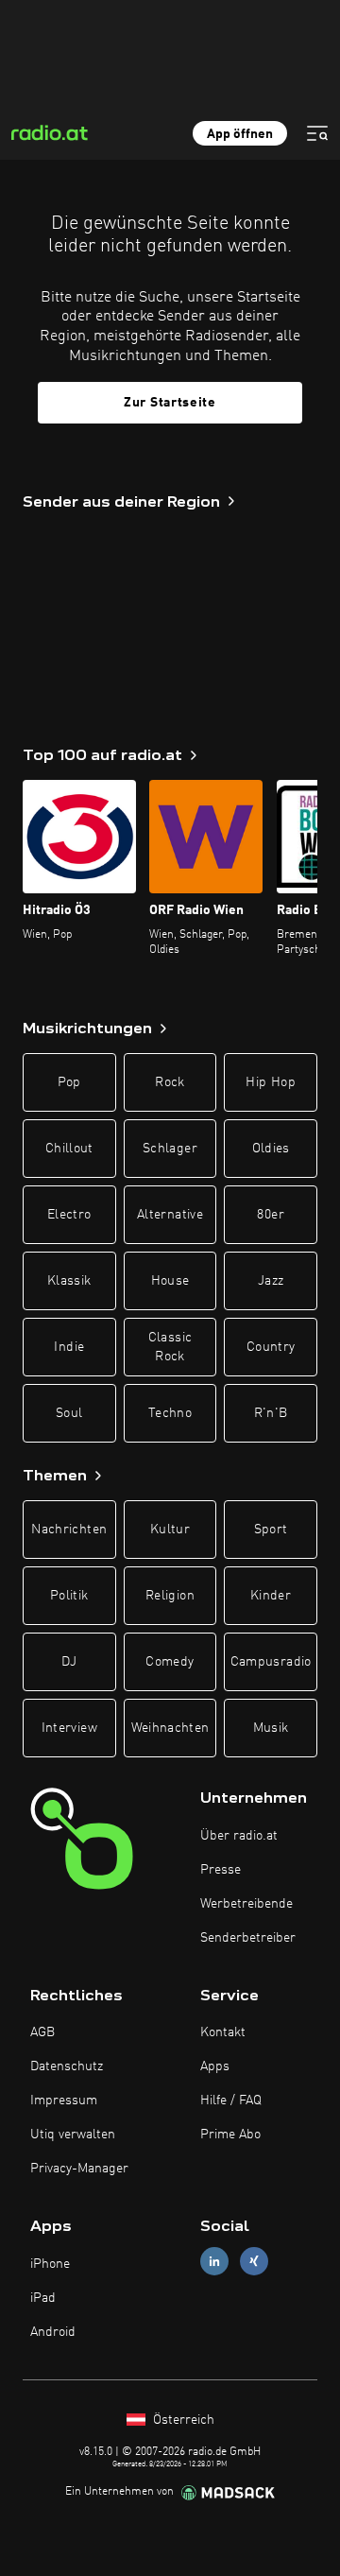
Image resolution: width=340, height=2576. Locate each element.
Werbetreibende (246, 1904)
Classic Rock (170, 1347)
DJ (69, 1662)
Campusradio (271, 1662)
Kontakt (223, 2032)
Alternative (170, 1215)
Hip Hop (270, 1082)
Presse (221, 1870)
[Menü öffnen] (317, 133)
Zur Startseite (170, 403)
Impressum (64, 2101)
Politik (69, 1596)
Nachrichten (69, 1530)
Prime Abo (230, 2135)
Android (53, 2332)
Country (271, 1347)
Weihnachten (170, 1728)
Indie (69, 1347)
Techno (170, 1413)
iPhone (50, 2264)
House (170, 1281)
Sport (271, 1530)
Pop (69, 1082)
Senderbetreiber (248, 1938)
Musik (271, 1728)
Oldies (271, 1149)
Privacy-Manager (79, 2169)
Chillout (69, 1149)
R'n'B (271, 1413)
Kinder (271, 1596)
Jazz (271, 1281)
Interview (69, 1728)
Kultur (170, 1530)
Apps (215, 2066)
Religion (170, 1596)
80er (270, 1215)
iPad (43, 2298)
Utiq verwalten (73, 2135)
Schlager (170, 1149)
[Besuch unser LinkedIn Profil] (214, 2262)
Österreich (182, 2420)
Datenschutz (67, 2066)
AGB (42, 2032)
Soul (69, 1413)
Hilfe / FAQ (231, 2101)
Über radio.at (239, 1836)
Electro (69, 1215)
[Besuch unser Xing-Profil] (254, 2262)
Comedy (170, 1662)
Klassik (69, 1281)
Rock (170, 1082)
